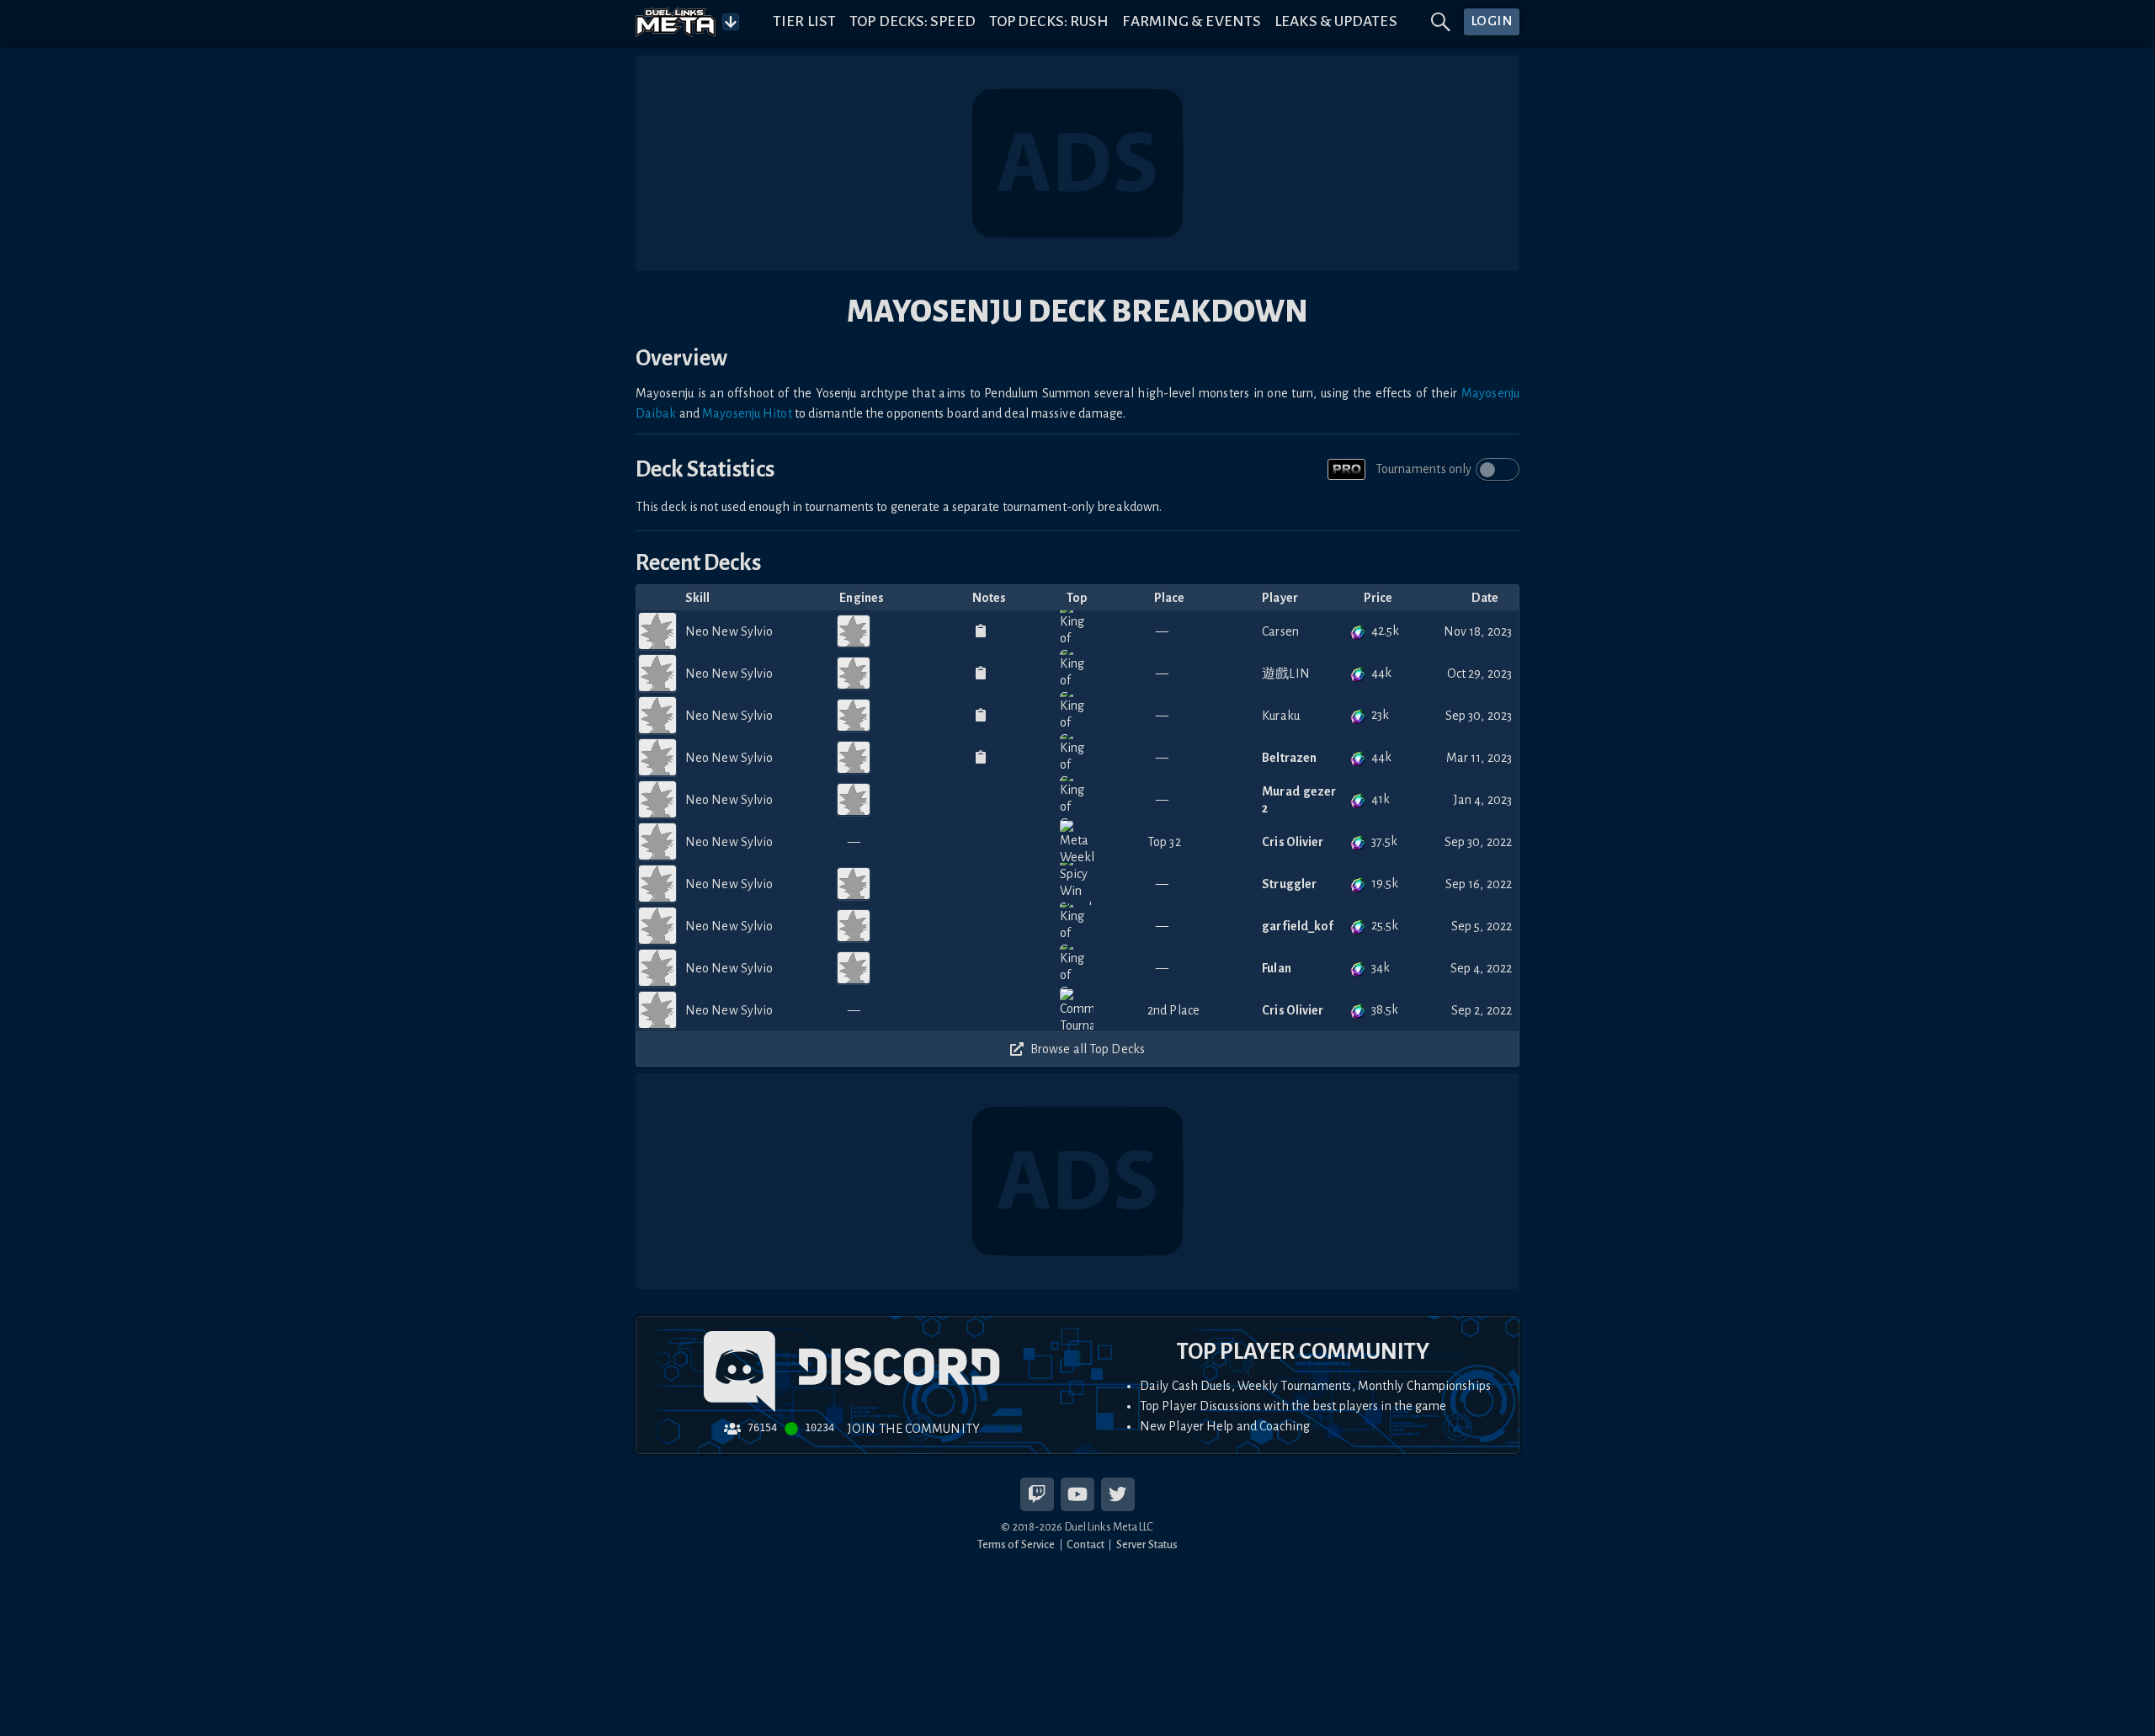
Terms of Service (1016, 1544)
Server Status (1147, 1544)
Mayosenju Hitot (747, 413)
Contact (1085, 1544)
